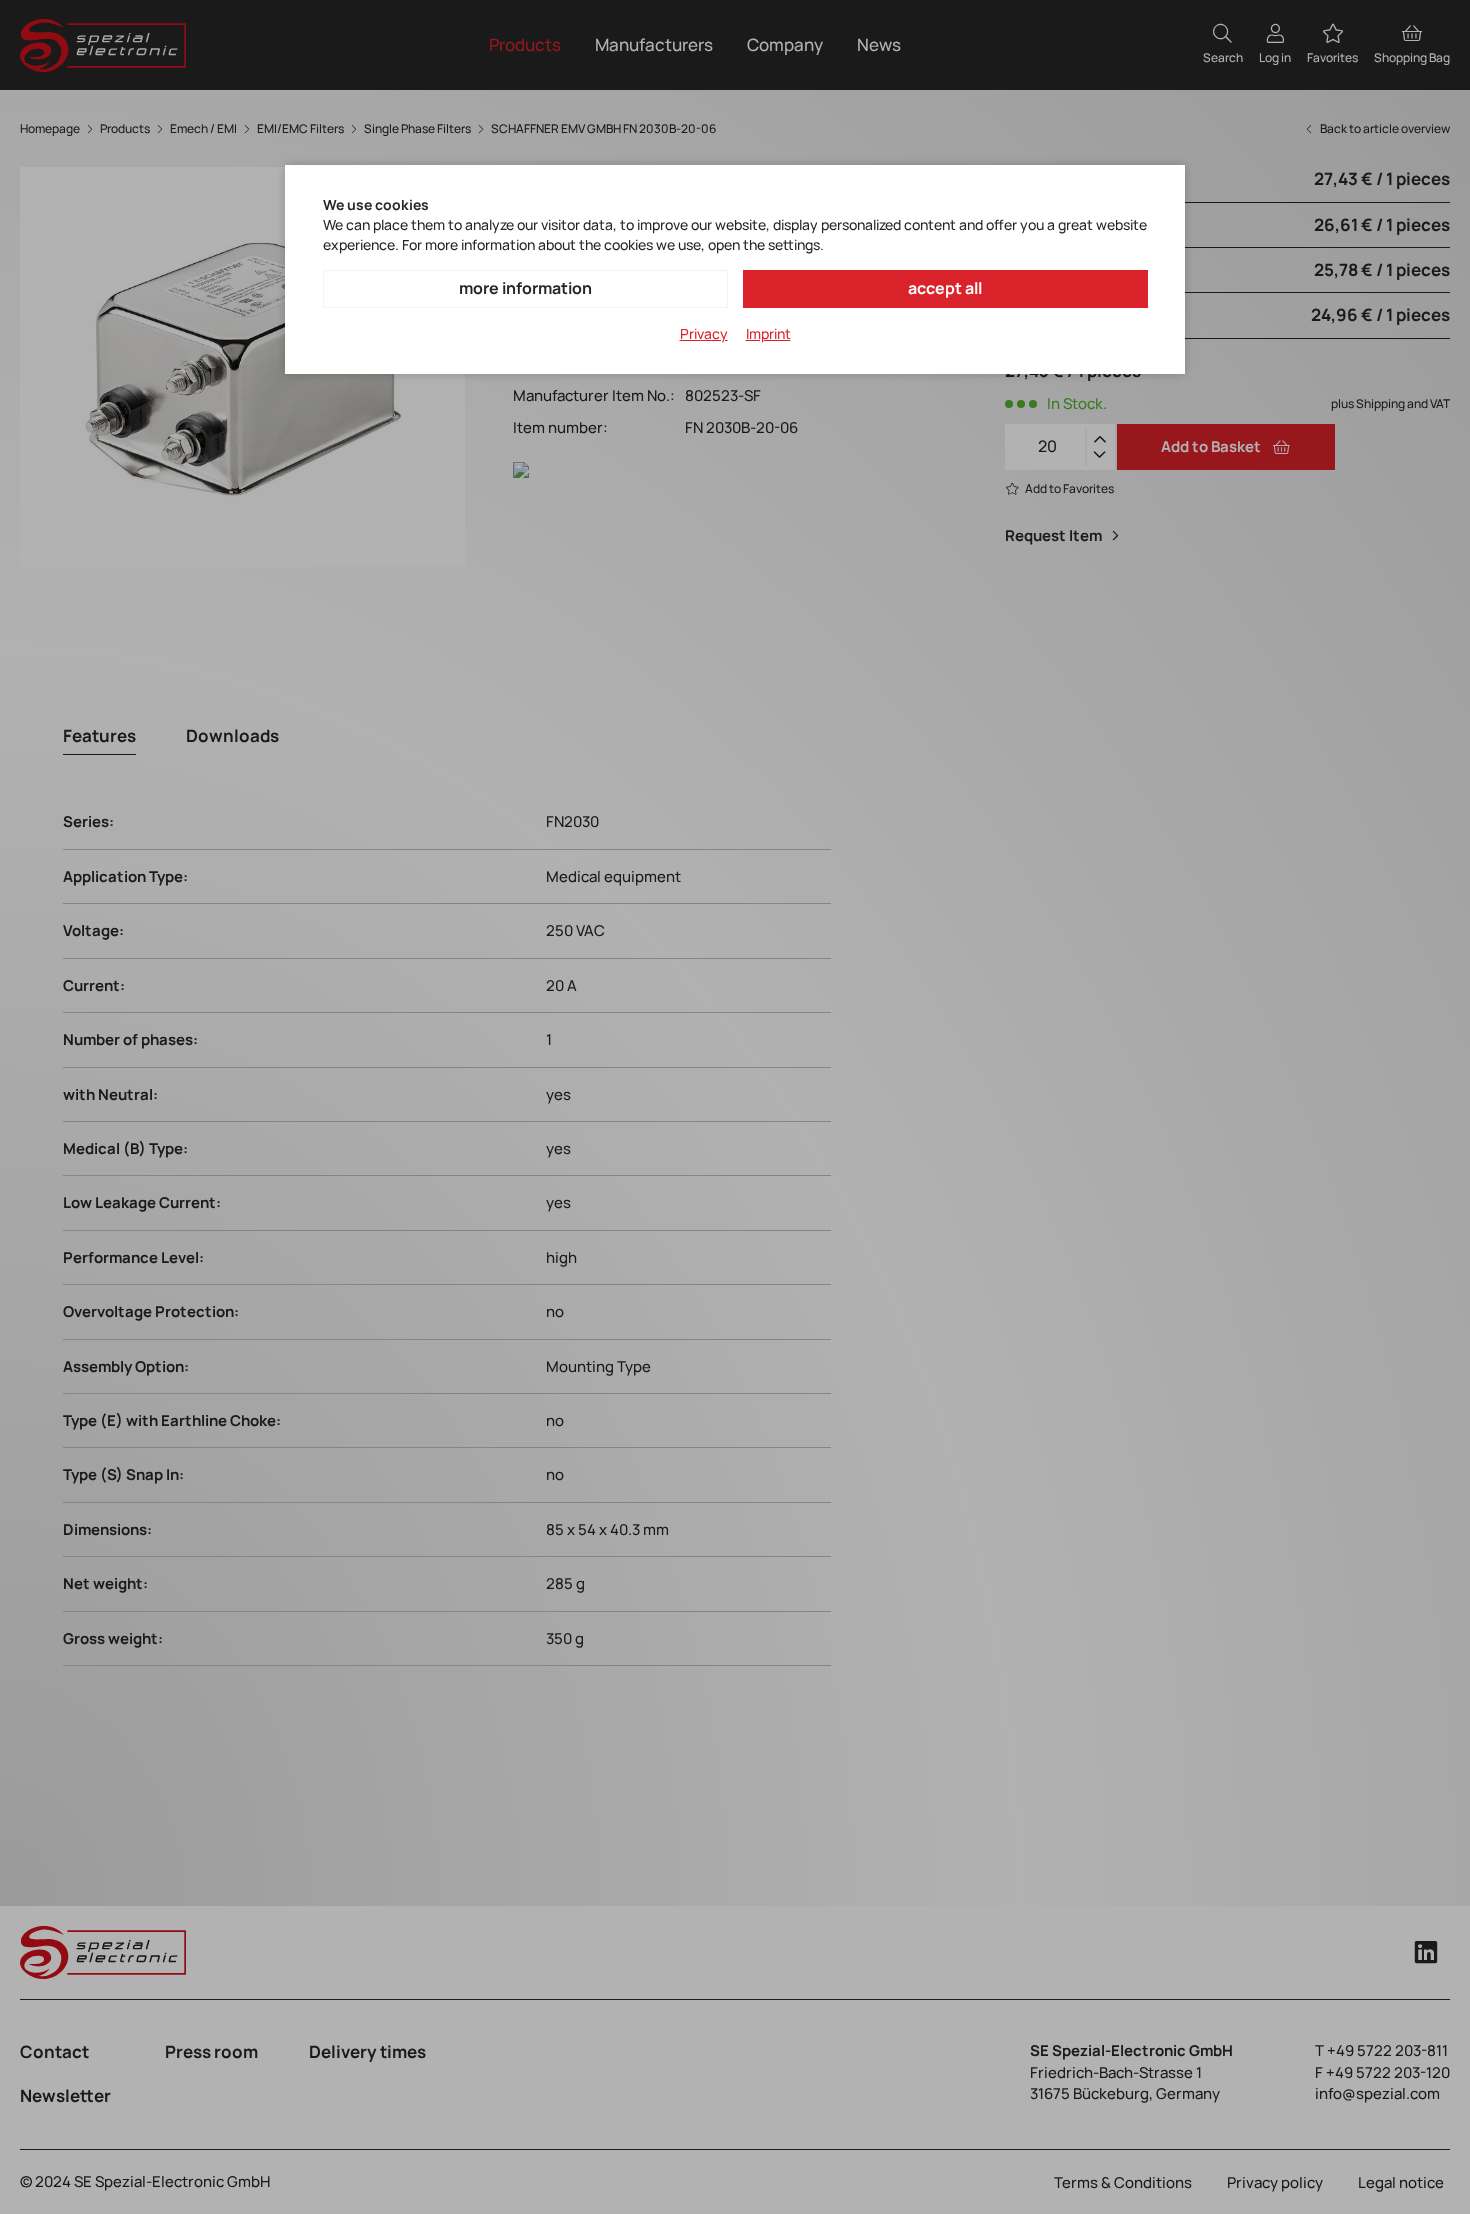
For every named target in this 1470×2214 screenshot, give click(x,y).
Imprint (768, 333)
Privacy (704, 333)
